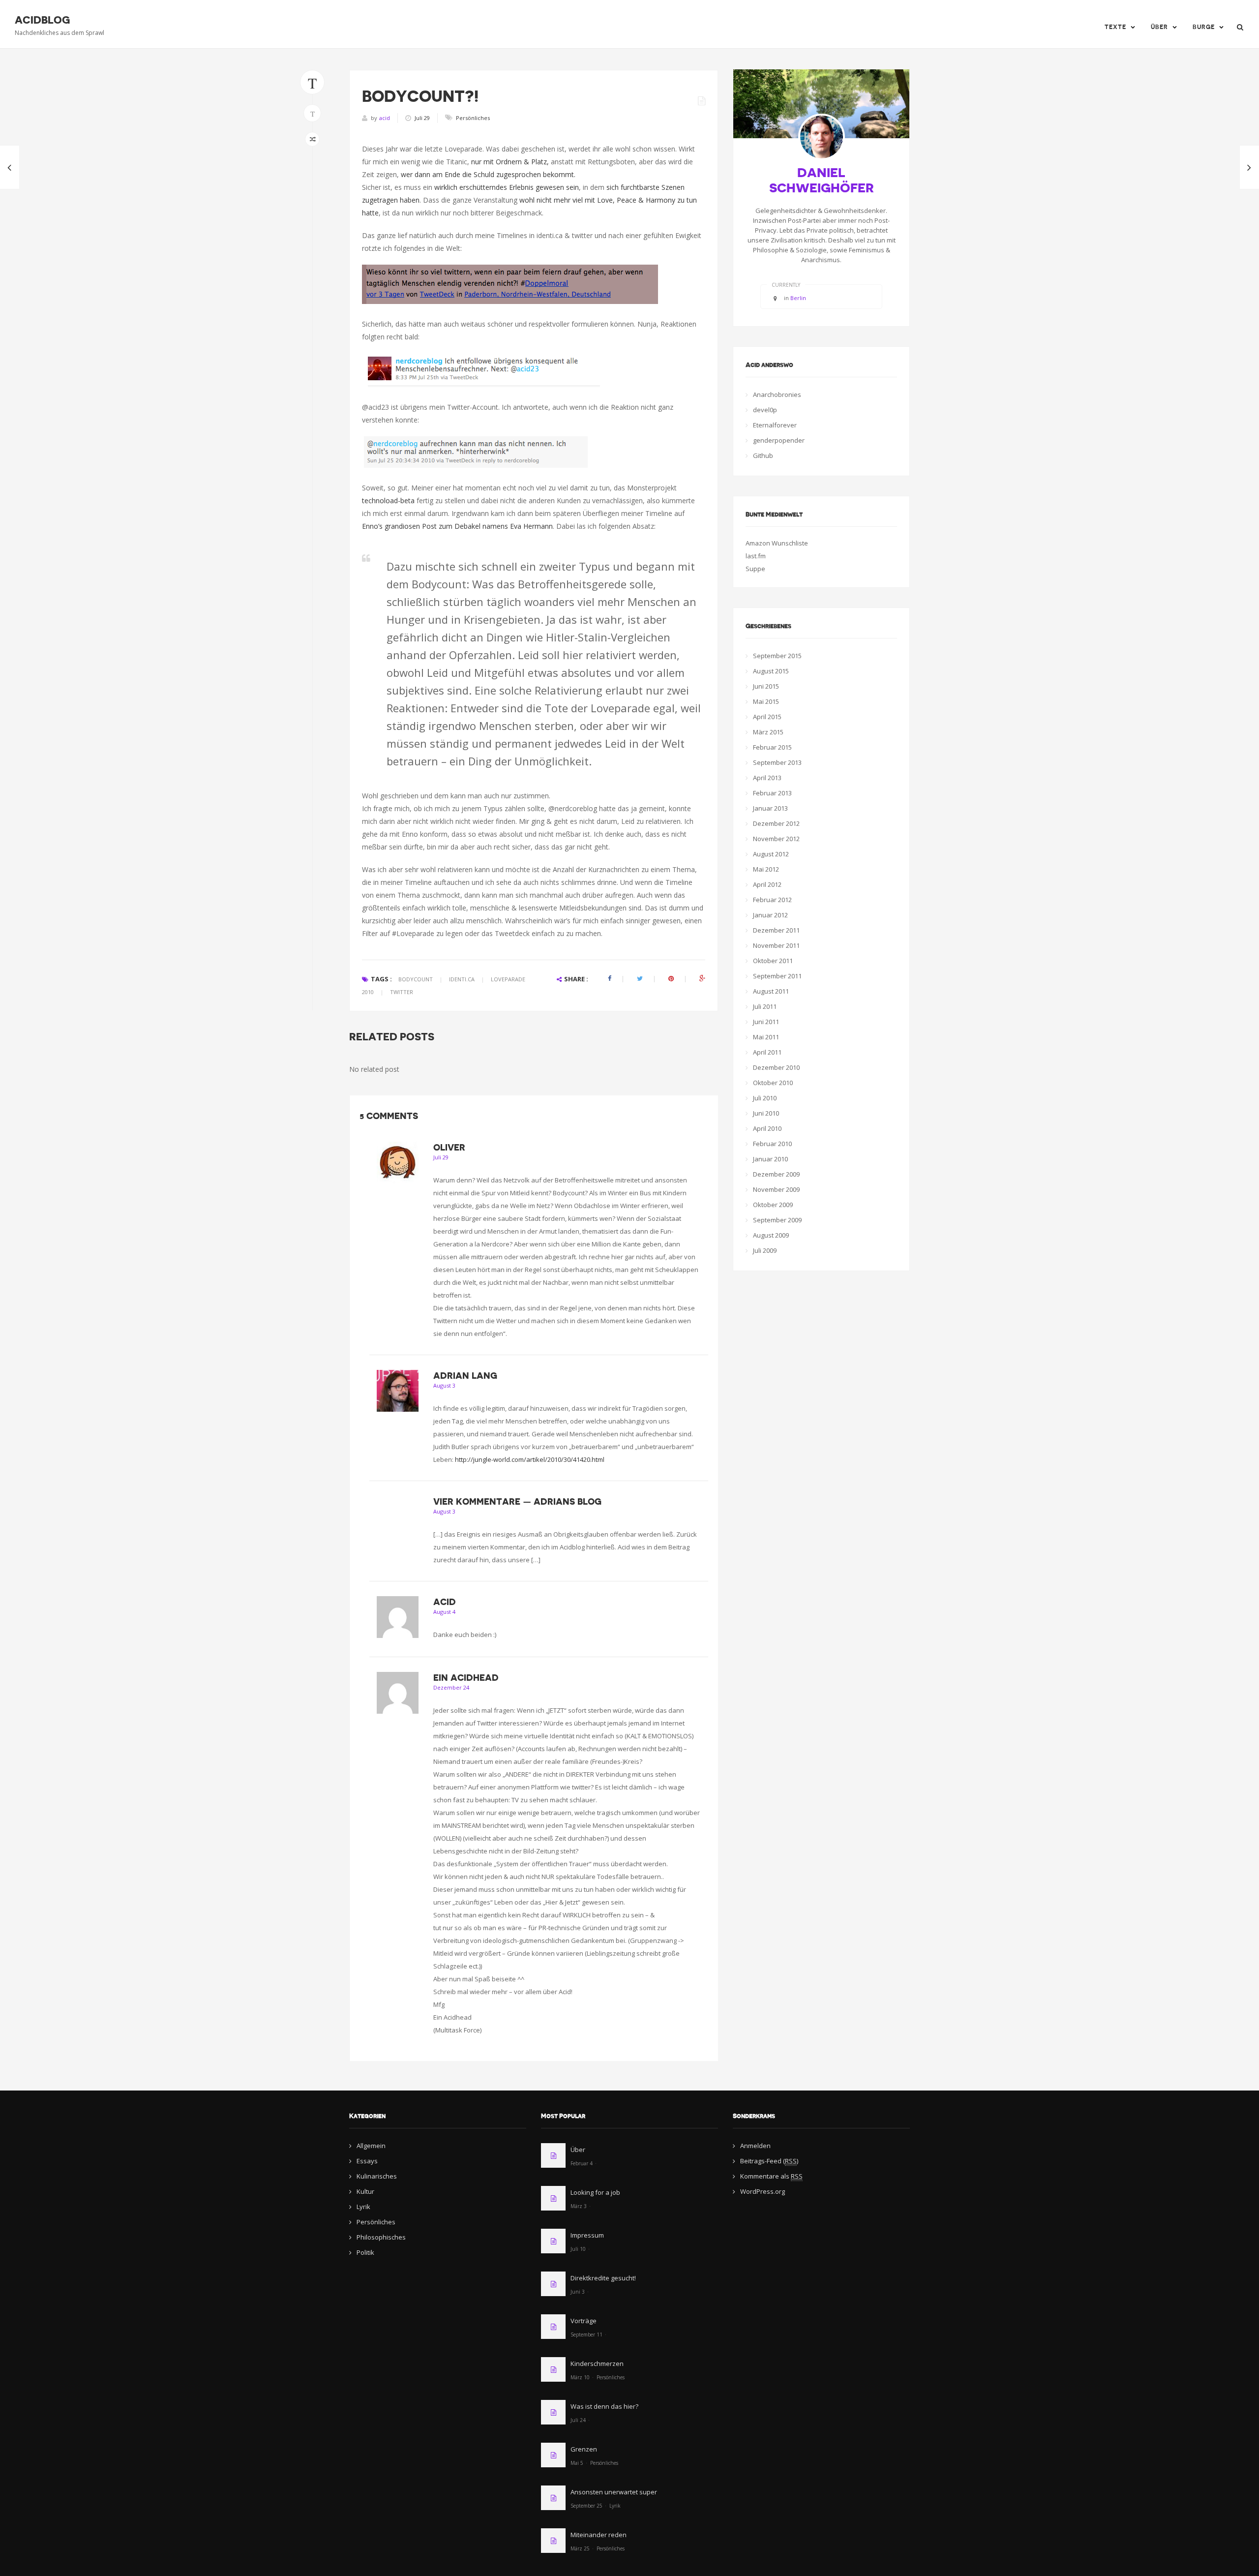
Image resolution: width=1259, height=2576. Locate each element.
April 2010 (767, 1128)
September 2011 (777, 976)
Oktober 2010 (773, 1083)
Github (763, 455)
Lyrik (363, 2207)
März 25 (580, 2548)
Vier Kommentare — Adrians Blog (517, 1502)
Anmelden (755, 2146)
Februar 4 (582, 2163)
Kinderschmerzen (597, 2364)
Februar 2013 (772, 793)
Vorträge (584, 2321)
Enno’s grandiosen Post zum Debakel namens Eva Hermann (457, 526)
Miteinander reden (599, 2535)
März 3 (579, 2206)
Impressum (587, 2235)
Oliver (449, 1148)
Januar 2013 (770, 808)
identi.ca (462, 979)
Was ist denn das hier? (604, 2406)
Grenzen (584, 2449)
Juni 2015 (766, 686)
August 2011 (771, 991)
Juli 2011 (765, 1006)
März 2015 (768, 732)
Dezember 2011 (776, 930)
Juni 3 (578, 2292)
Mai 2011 (766, 1037)
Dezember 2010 (776, 1067)
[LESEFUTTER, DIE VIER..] (1249, 167)
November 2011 (776, 945)
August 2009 (771, 1235)
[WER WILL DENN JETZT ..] (10, 167)
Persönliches (473, 118)
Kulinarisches (377, 2176)
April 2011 (767, 1052)
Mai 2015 (766, 701)
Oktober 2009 (773, 1205)
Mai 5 (577, 2463)
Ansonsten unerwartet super (614, 2492)
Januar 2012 (770, 915)
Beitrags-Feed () (769, 2161)
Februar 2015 (772, 747)
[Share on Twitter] (640, 979)
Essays (367, 2161)
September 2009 (777, 1220)
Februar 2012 (772, 900)
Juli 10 (578, 2249)
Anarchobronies (777, 394)
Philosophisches (381, 2237)
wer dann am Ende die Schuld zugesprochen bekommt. (488, 174)
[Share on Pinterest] (671, 979)
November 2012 (776, 839)
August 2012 (771, 854)
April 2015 (767, 717)
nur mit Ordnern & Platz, (510, 162)
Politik (365, 2252)
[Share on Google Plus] (702, 979)
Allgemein (371, 2146)
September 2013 (777, 762)
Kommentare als (771, 2176)
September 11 (586, 2334)
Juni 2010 (766, 1113)
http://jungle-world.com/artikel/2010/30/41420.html (530, 1459)
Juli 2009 (765, 1250)
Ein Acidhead (466, 1678)
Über (1159, 27)
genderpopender (779, 440)
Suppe (755, 569)
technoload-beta (388, 500)
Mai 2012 (766, 869)
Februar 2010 (772, 1144)
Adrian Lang (465, 1376)
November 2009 (776, 1189)
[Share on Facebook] (610, 979)
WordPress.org (763, 2191)
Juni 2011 (766, 1022)
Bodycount (416, 979)
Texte (1115, 27)
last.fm (756, 556)
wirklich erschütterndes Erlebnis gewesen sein (507, 187)
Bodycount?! (420, 96)
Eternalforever (775, 425)
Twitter (402, 992)
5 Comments (389, 1116)
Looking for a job (595, 2192)
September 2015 (777, 656)
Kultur (365, 2191)
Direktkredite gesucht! (603, 2278)
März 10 (580, 2377)
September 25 (586, 2506)
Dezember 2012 (776, 823)
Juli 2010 (765, 1098)
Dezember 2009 (776, 1174)
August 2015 (771, 671)
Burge (1204, 27)
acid (385, 118)
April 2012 (767, 884)
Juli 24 (578, 2420)
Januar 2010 (770, 1159)
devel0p (765, 410)
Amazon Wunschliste (777, 543)
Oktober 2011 (773, 961)
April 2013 (767, 778)
